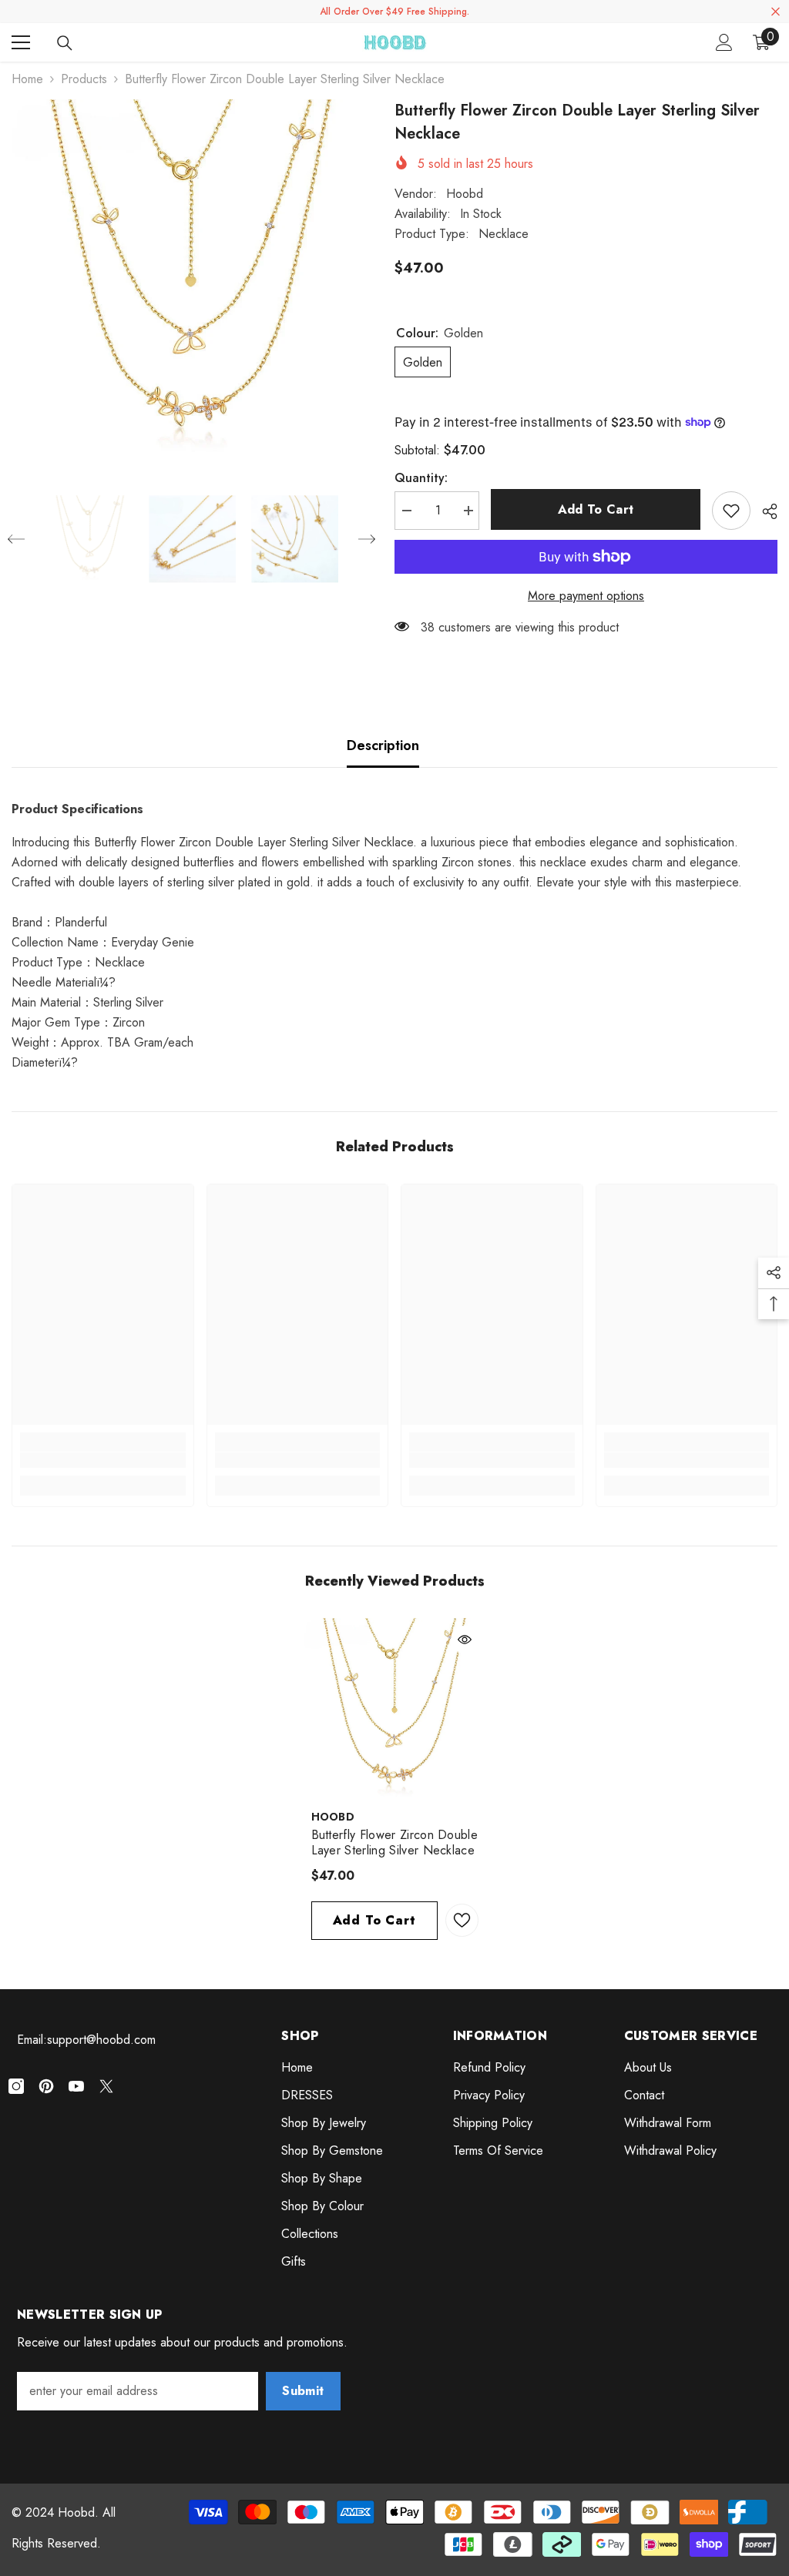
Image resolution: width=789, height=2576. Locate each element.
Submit (303, 2391)
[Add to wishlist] (731, 511)
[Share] (764, 511)
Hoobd (465, 194)
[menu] (21, 42)
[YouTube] (76, 2086)
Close (776, 12)
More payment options (586, 596)
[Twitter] (106, 2086)
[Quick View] (465, 1640)
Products (84, 79)
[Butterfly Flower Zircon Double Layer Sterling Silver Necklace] (395, 1709)
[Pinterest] (46, 2086)
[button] (16, 539)
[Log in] (724, 42)
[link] (103, 1460)
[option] (191, 279)
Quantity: (421, 478)
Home (27, 79)
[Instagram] (16, 2086)
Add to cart (596, 509)
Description (383, 745)
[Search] (65, 43)
